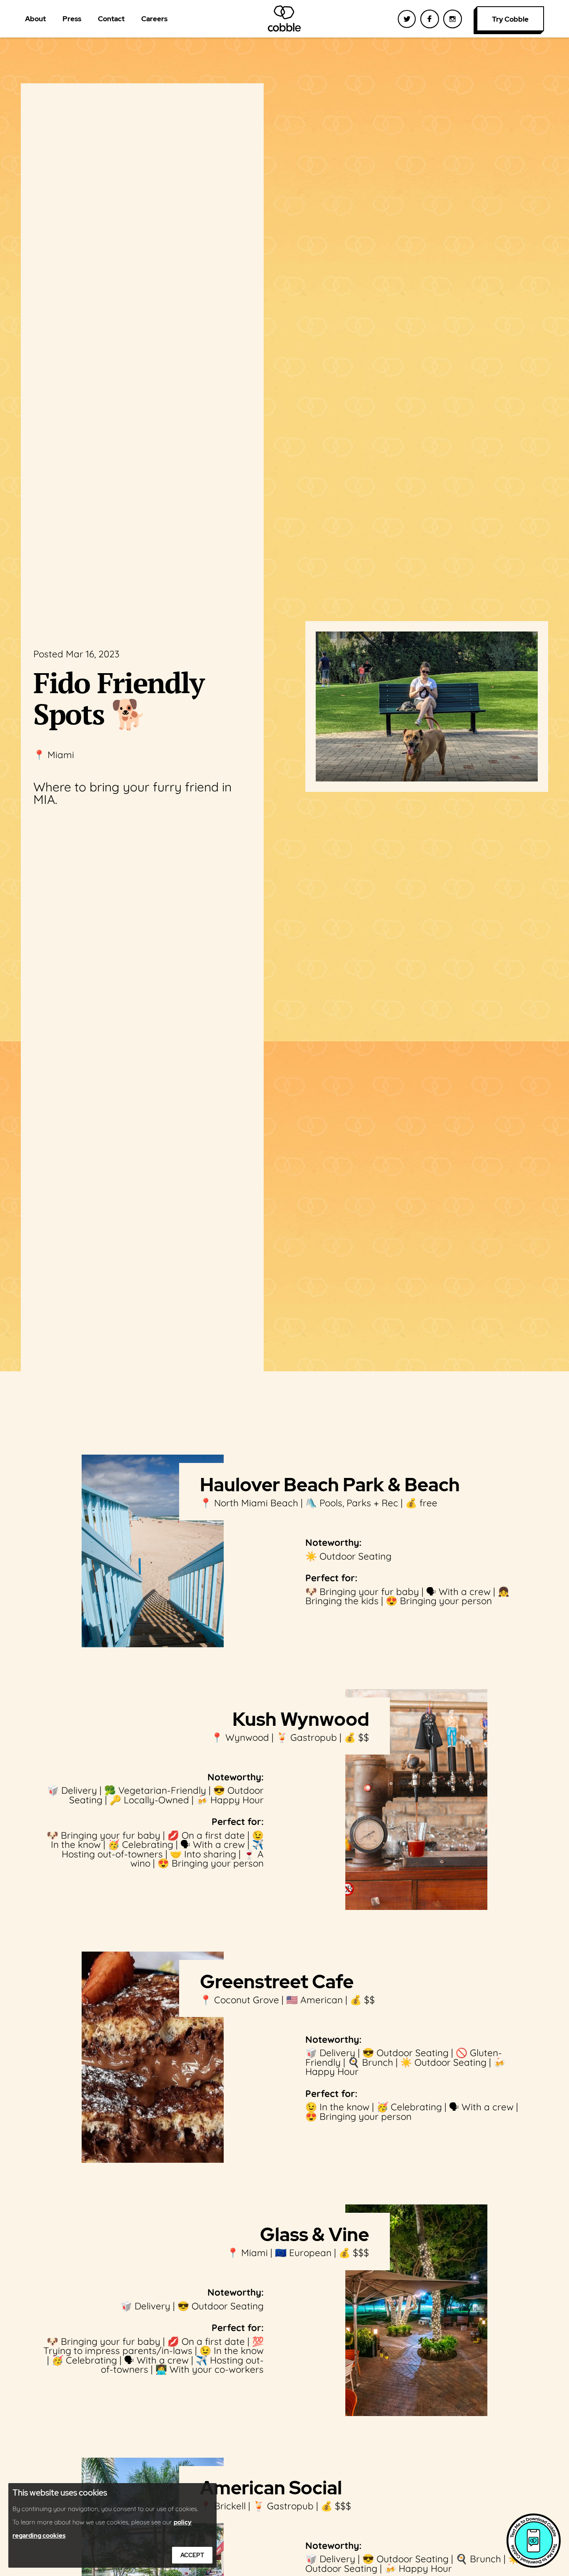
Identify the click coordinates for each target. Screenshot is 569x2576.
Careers (154, 19)
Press (72, 19)
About (35, 19)
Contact (111, 19)
